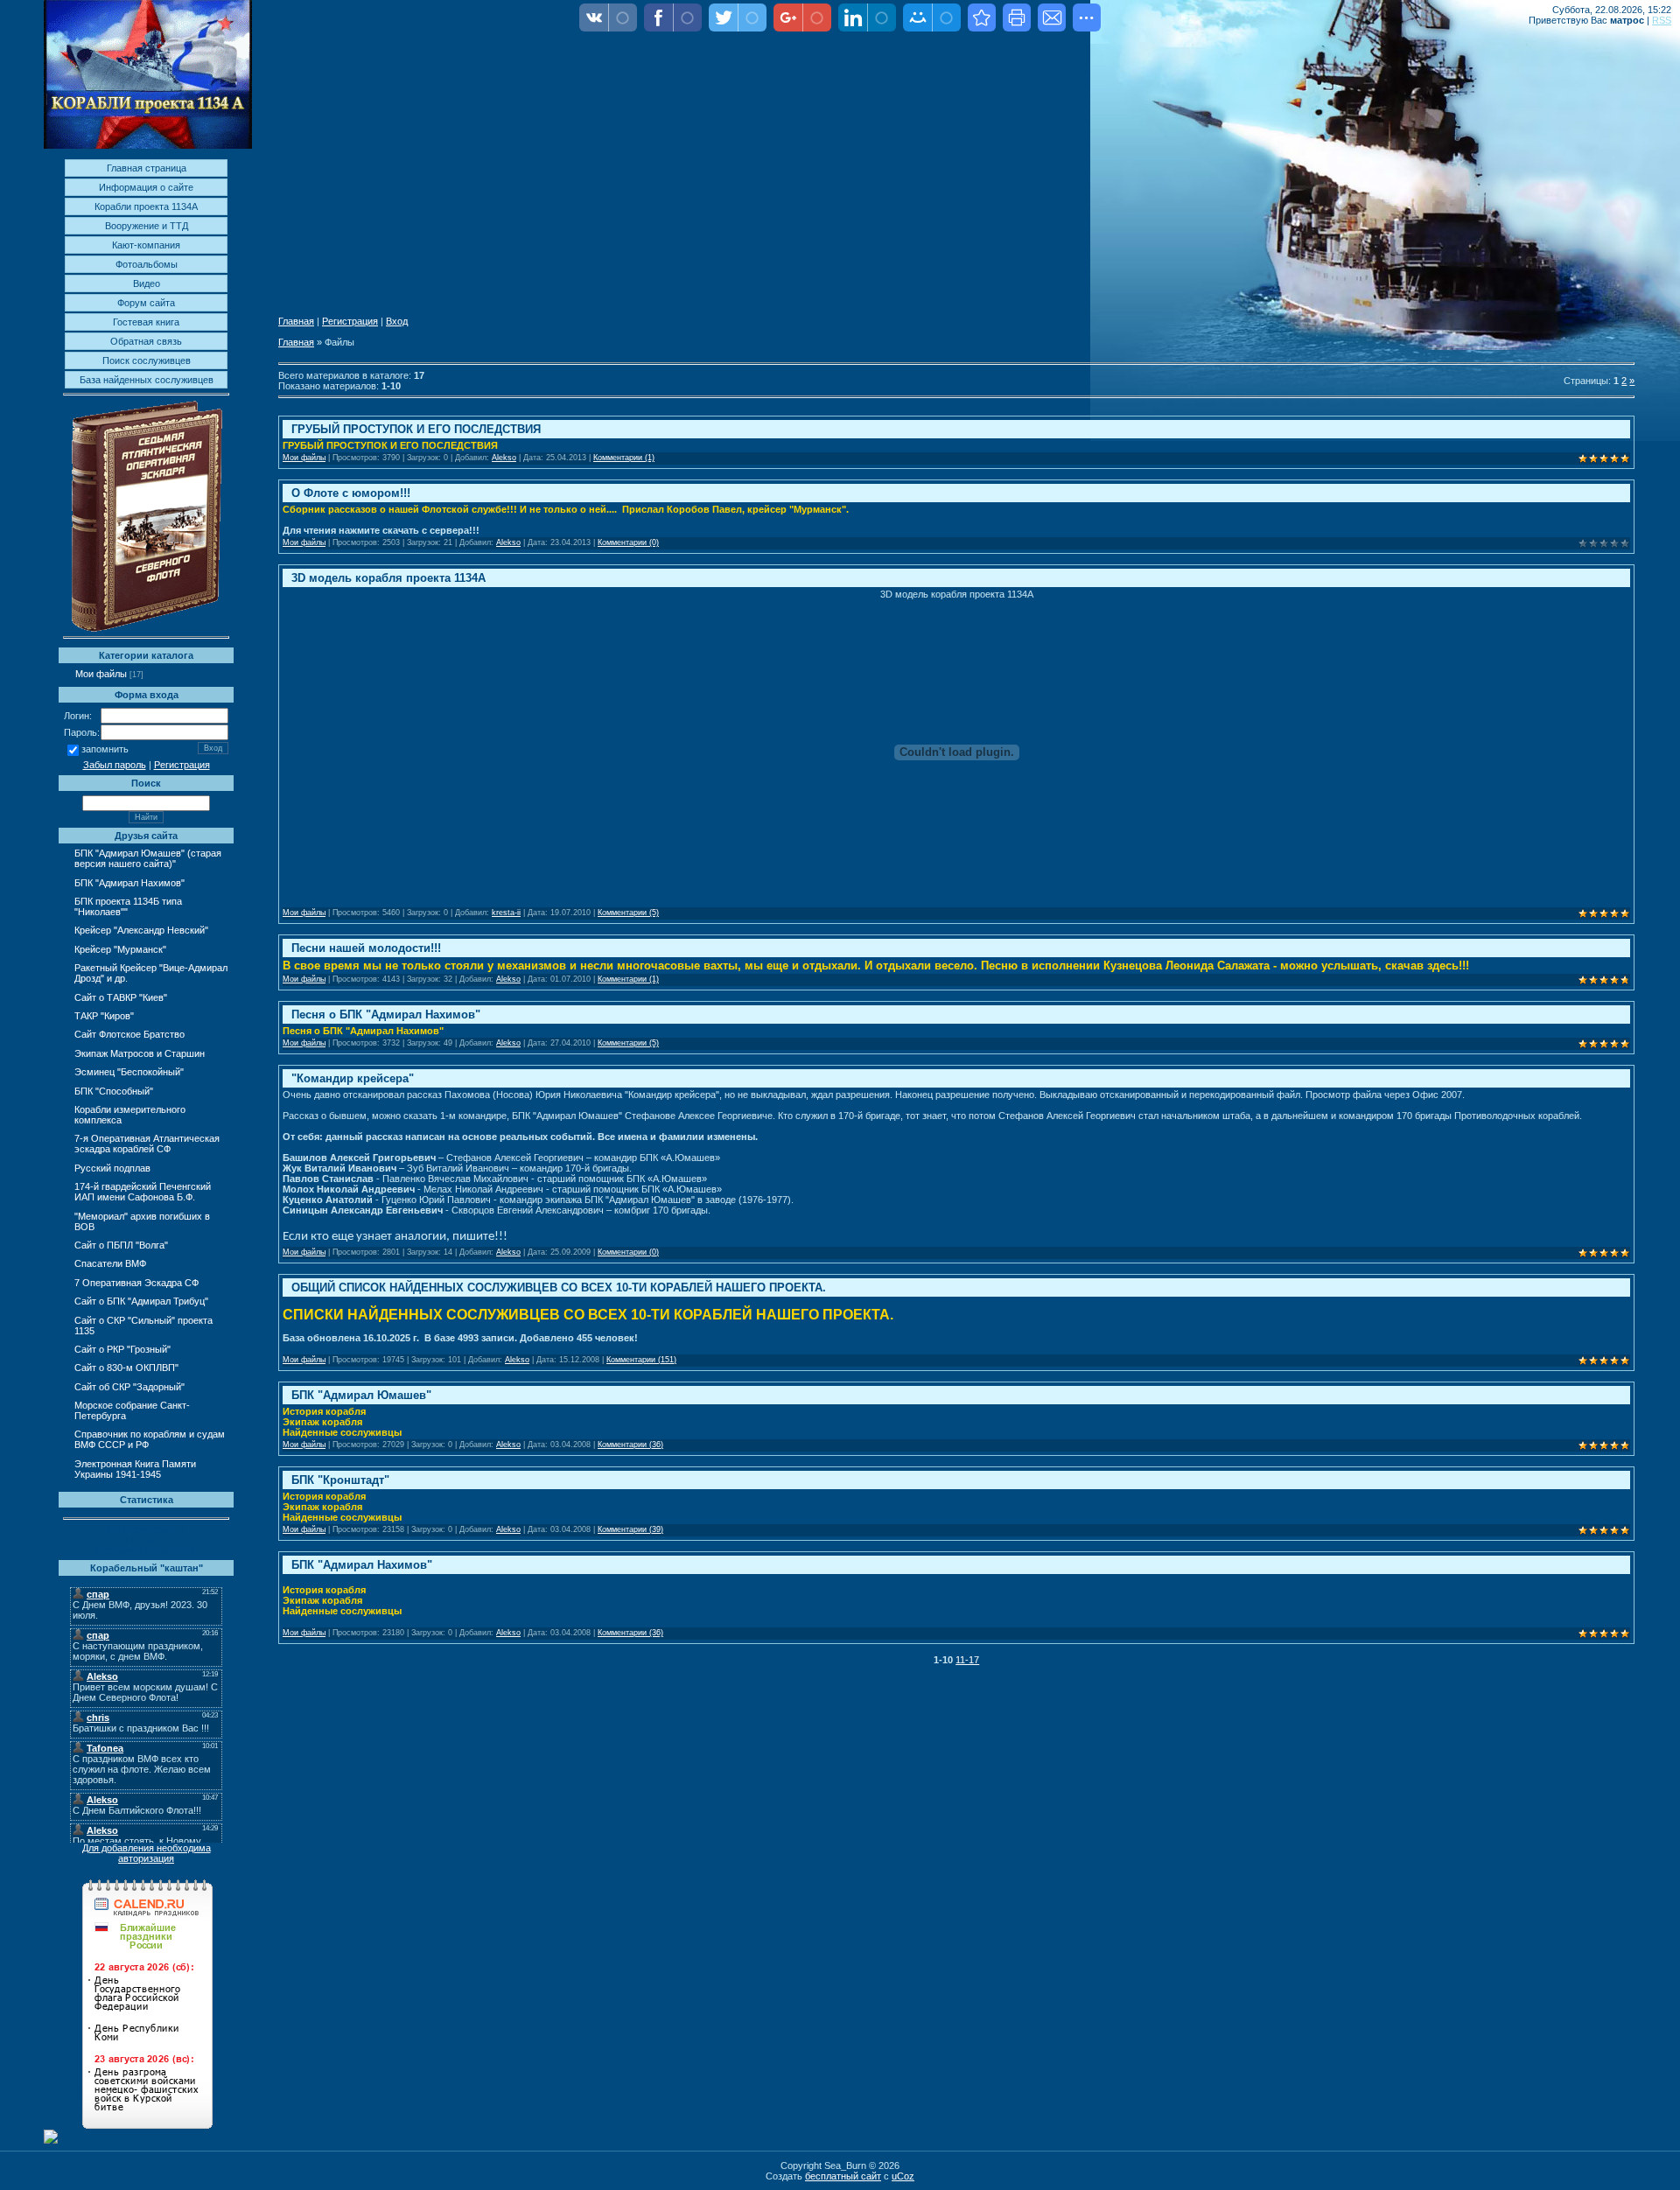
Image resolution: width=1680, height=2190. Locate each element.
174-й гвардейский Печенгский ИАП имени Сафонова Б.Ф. (143, 1192)
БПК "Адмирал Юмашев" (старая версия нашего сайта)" (148, 858)
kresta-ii (506, 913)
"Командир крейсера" (353, 1078)
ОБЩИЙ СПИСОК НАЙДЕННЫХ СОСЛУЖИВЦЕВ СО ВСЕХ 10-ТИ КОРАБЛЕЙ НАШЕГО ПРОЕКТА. (559, 1287)
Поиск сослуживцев (147, 360)
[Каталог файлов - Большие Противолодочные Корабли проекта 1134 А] (982, 17)
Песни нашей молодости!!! (366, 948)
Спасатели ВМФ (110, 1263)
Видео (147, 283)
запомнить (105, 750)
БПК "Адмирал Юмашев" (361, 1395)
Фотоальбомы (147, 264)
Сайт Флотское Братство (129, 1034)
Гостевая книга (146, 322)
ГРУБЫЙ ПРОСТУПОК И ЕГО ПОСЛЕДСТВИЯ (416, 429)
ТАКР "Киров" (104, 1016)
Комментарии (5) (628, 913)
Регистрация (182, 765)
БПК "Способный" (114, 1091)
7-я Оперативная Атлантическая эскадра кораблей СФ (147, 1144)
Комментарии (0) (628, 542)
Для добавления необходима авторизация (147, 1853)
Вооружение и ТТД (147, 226)
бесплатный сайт (843, 2176)
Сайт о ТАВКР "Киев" (121, 997)
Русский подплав (112, 1168)
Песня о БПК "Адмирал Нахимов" (386, 1015)
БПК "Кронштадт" (340, 1480)
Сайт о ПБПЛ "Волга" (121, 1245)
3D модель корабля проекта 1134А (388, 578)
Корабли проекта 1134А (146, 206)
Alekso (504, 458)
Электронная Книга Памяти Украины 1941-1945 (135, 1469)
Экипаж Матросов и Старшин (140, 1053)
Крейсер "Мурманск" (120, 949)
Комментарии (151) (641, 1360)
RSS (1662, 20)
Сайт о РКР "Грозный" (122, 1349)
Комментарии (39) (630, 1529)
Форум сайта (146, 303)
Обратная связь (146, 341)
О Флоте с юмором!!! (351, 493)
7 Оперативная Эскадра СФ (136, 1283)
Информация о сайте (146, 187)
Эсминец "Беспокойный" (129, 1072)
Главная (296, 321)
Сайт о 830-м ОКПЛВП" (126, 1368)
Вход (397, 321)
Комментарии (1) (624, 458)
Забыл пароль (115, 765)
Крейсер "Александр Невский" (141, 930)
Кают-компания (146, 245)
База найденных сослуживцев (147, 380)
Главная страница (147, 168)
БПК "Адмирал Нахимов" (129, 883)
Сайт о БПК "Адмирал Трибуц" (141, 1301)
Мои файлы (101, 674)
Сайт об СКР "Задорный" (129, 1387)
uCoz (903, 2176)
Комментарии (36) (630, 1445)
